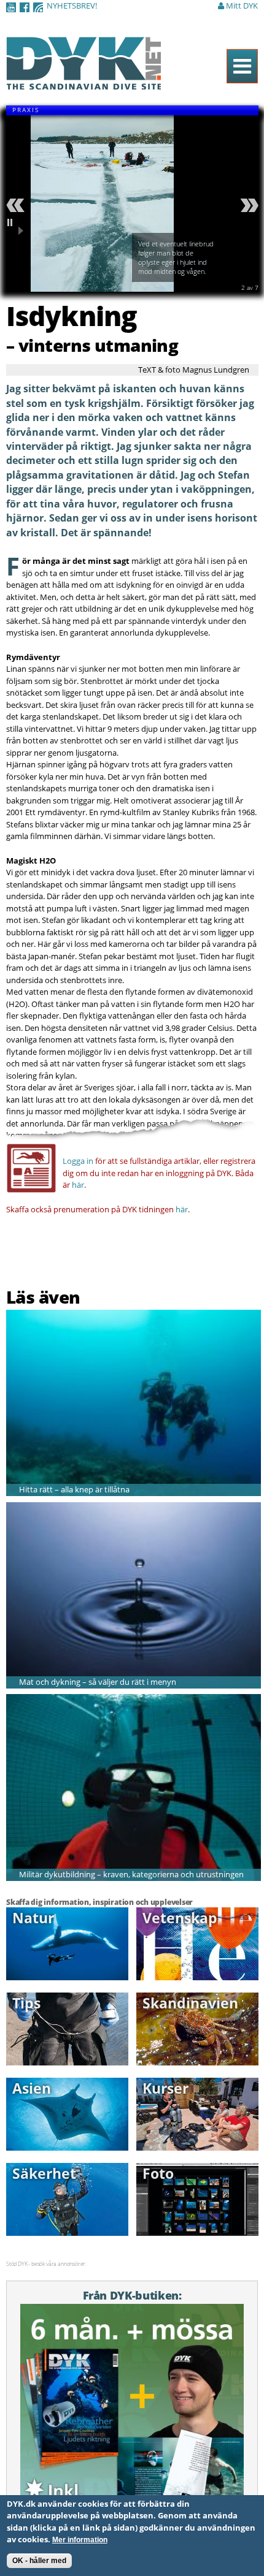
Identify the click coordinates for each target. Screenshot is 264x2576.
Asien (32, 2088)
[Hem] (83, 83)
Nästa (247, 205)
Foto (158, 2173)
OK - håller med (39, 2561)
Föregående (17, 205)
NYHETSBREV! (72, 6)
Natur (33, 1918)
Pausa (17, 227)
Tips (26, 2003)
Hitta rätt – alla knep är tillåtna (74, 1489)
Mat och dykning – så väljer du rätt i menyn (98, 1682)
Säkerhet (44, 2173)
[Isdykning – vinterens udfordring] (102, 286)
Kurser (165, 2088)
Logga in (78, 1161)
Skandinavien (190, 2003)
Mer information (80, 2540)
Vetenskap (180, 1918)
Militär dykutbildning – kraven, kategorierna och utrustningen (131, 1874)
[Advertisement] (78, 1254)
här (78, 1185)
